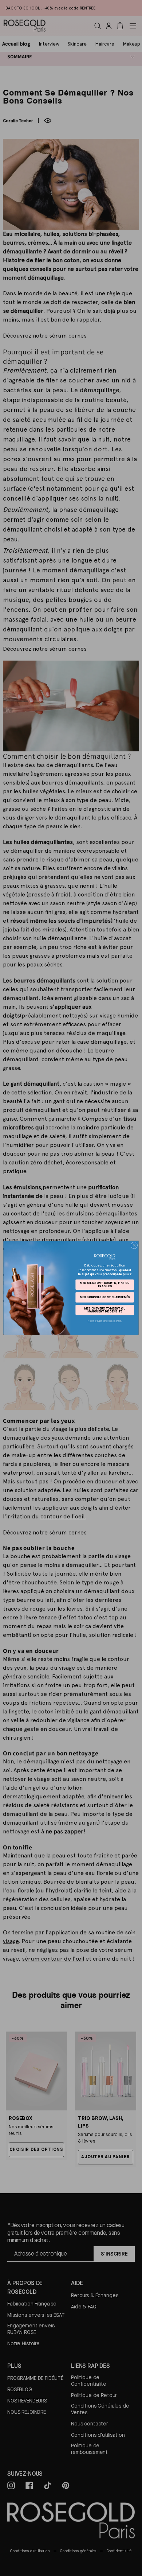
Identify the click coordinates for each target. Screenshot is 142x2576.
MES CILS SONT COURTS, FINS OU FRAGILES (105, 1285)
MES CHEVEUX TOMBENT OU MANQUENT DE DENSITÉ (105, 1310)
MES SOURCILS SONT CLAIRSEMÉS (105, 1297)
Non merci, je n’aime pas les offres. (105, 1321)
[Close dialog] (134, 1246)
